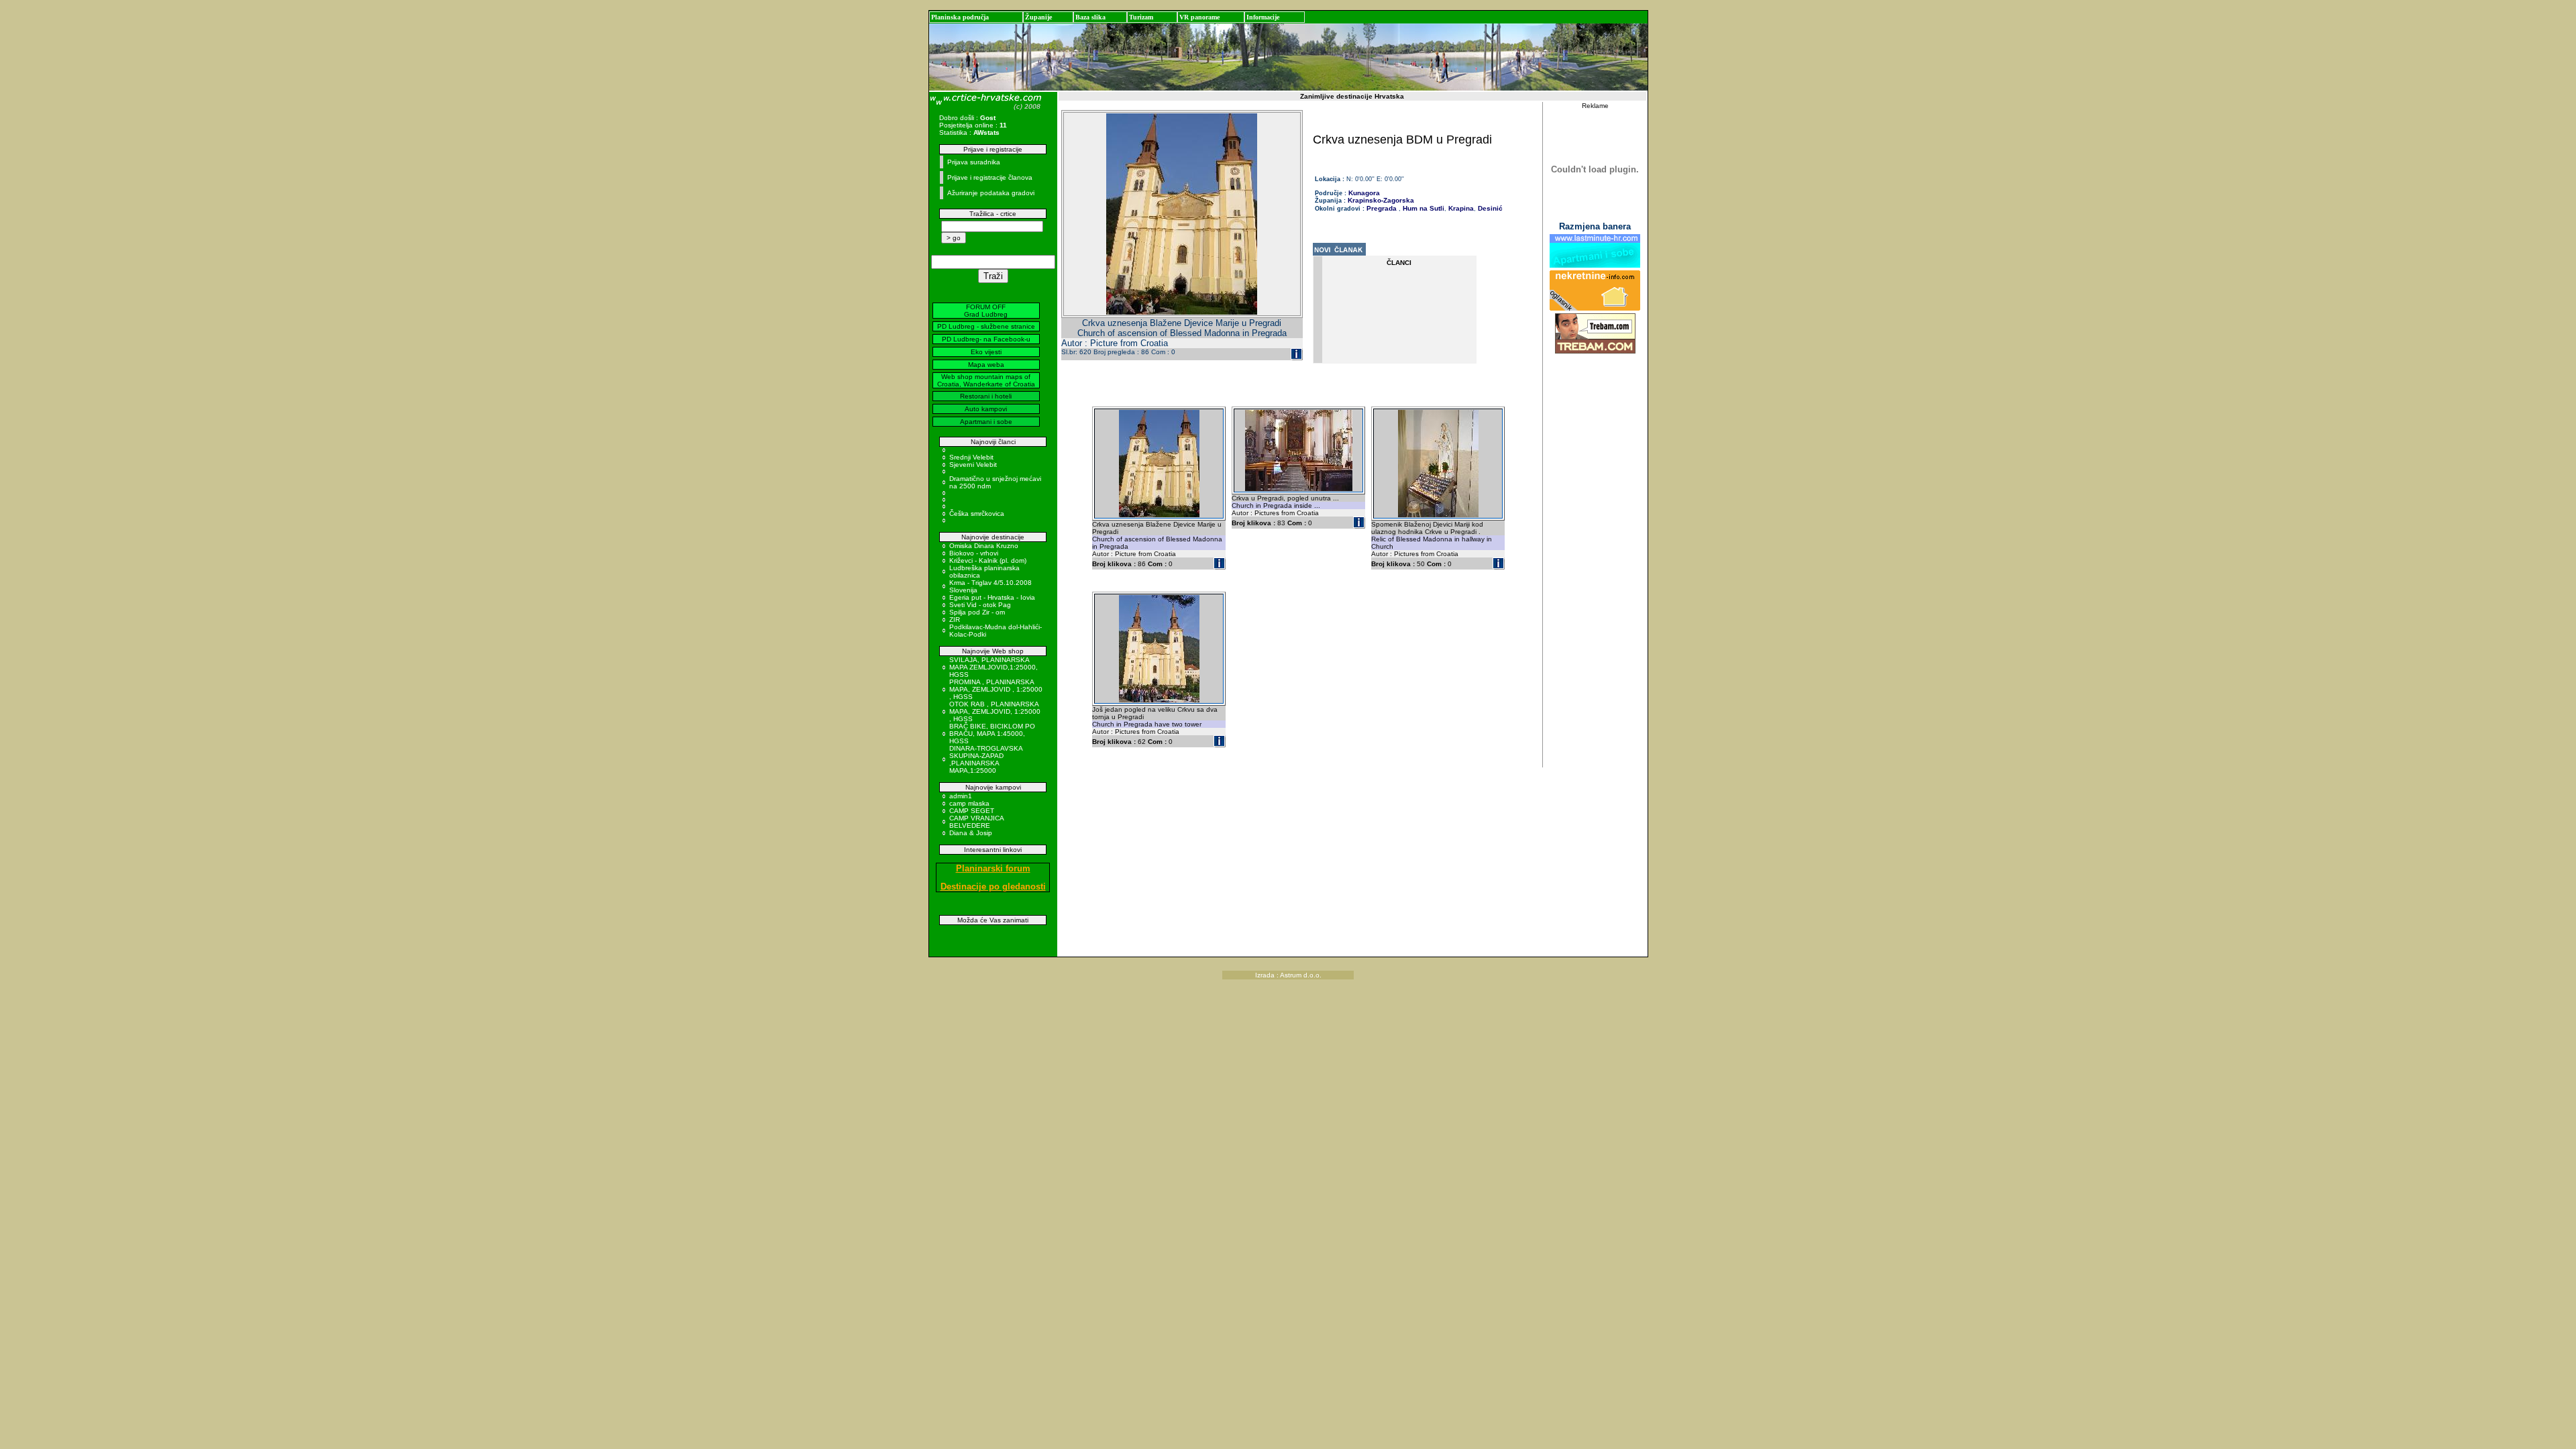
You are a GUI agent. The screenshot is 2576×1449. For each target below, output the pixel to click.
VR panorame (1199, 17)
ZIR (955, 620)
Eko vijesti (986, 352)
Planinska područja (960, 17)
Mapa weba (986, 365)
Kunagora (1364, 193)
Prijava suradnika (974, 162)
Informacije (1263, 17)
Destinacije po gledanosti (993, 887)
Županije (1038, 17)
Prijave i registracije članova (990, 177)
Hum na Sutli (1423, 208)
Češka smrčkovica (977, 514)
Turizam (1141, 17)
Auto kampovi (986, 409)
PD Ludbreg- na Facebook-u (986, 339)
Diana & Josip (971, 833)
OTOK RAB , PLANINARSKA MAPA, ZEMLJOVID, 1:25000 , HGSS (995, 711)
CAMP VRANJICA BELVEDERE (976, 822)
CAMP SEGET (972, 811)
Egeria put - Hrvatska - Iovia (992, 597)
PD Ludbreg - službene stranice (986, 326)
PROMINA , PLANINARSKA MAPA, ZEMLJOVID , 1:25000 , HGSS (996, 689)
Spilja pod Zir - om (977, 612)
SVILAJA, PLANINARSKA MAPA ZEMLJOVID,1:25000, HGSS (994, 667)
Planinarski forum (993, 868)
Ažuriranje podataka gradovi (991, 193)
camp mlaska (969, 803)
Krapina (1460, 208)
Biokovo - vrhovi (974, 553)
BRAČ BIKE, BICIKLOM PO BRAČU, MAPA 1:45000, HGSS (992, 734)
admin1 (961, 796)
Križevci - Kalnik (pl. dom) (988, 560)
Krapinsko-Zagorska (1381, 200)
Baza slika (1090, 17)
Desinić (1489, 208)
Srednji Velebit (971, 457)
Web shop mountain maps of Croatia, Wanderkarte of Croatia (986, 380)
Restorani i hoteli (986, 396)
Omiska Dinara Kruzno (984, 546)
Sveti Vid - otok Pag (980, 605)
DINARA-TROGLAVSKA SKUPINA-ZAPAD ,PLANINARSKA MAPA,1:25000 (986, 759)
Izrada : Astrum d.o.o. (1288, 975)
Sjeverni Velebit (973, 465)
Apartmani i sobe (986, 422)
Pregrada (1382, 208)
